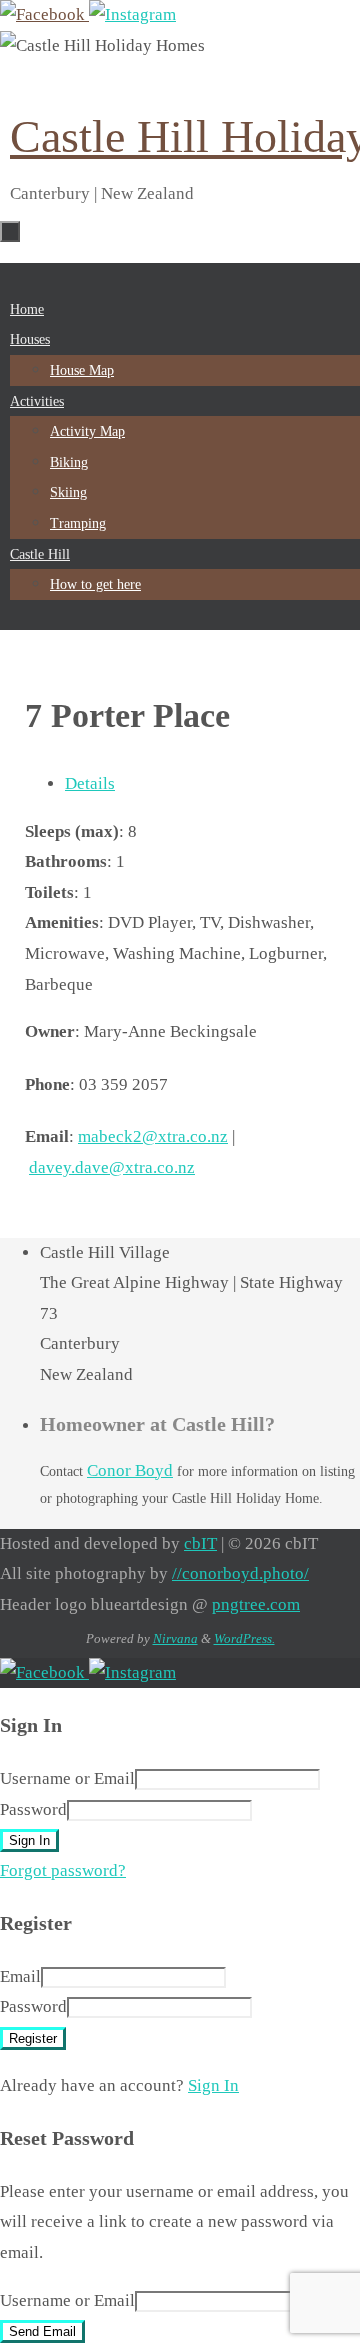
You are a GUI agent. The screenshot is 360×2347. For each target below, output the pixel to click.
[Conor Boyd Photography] (132, 14)
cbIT (200, 1543)
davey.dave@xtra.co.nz (112, 1167)
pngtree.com (256, 1604)
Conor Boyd (130, 1470)
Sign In (213, 2085)
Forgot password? (63, 1870)
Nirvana (175, 1638)
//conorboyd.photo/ (240, 1573)
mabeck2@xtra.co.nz (153, 1136)
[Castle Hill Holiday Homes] (44, 14)
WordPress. (244, 1638)
